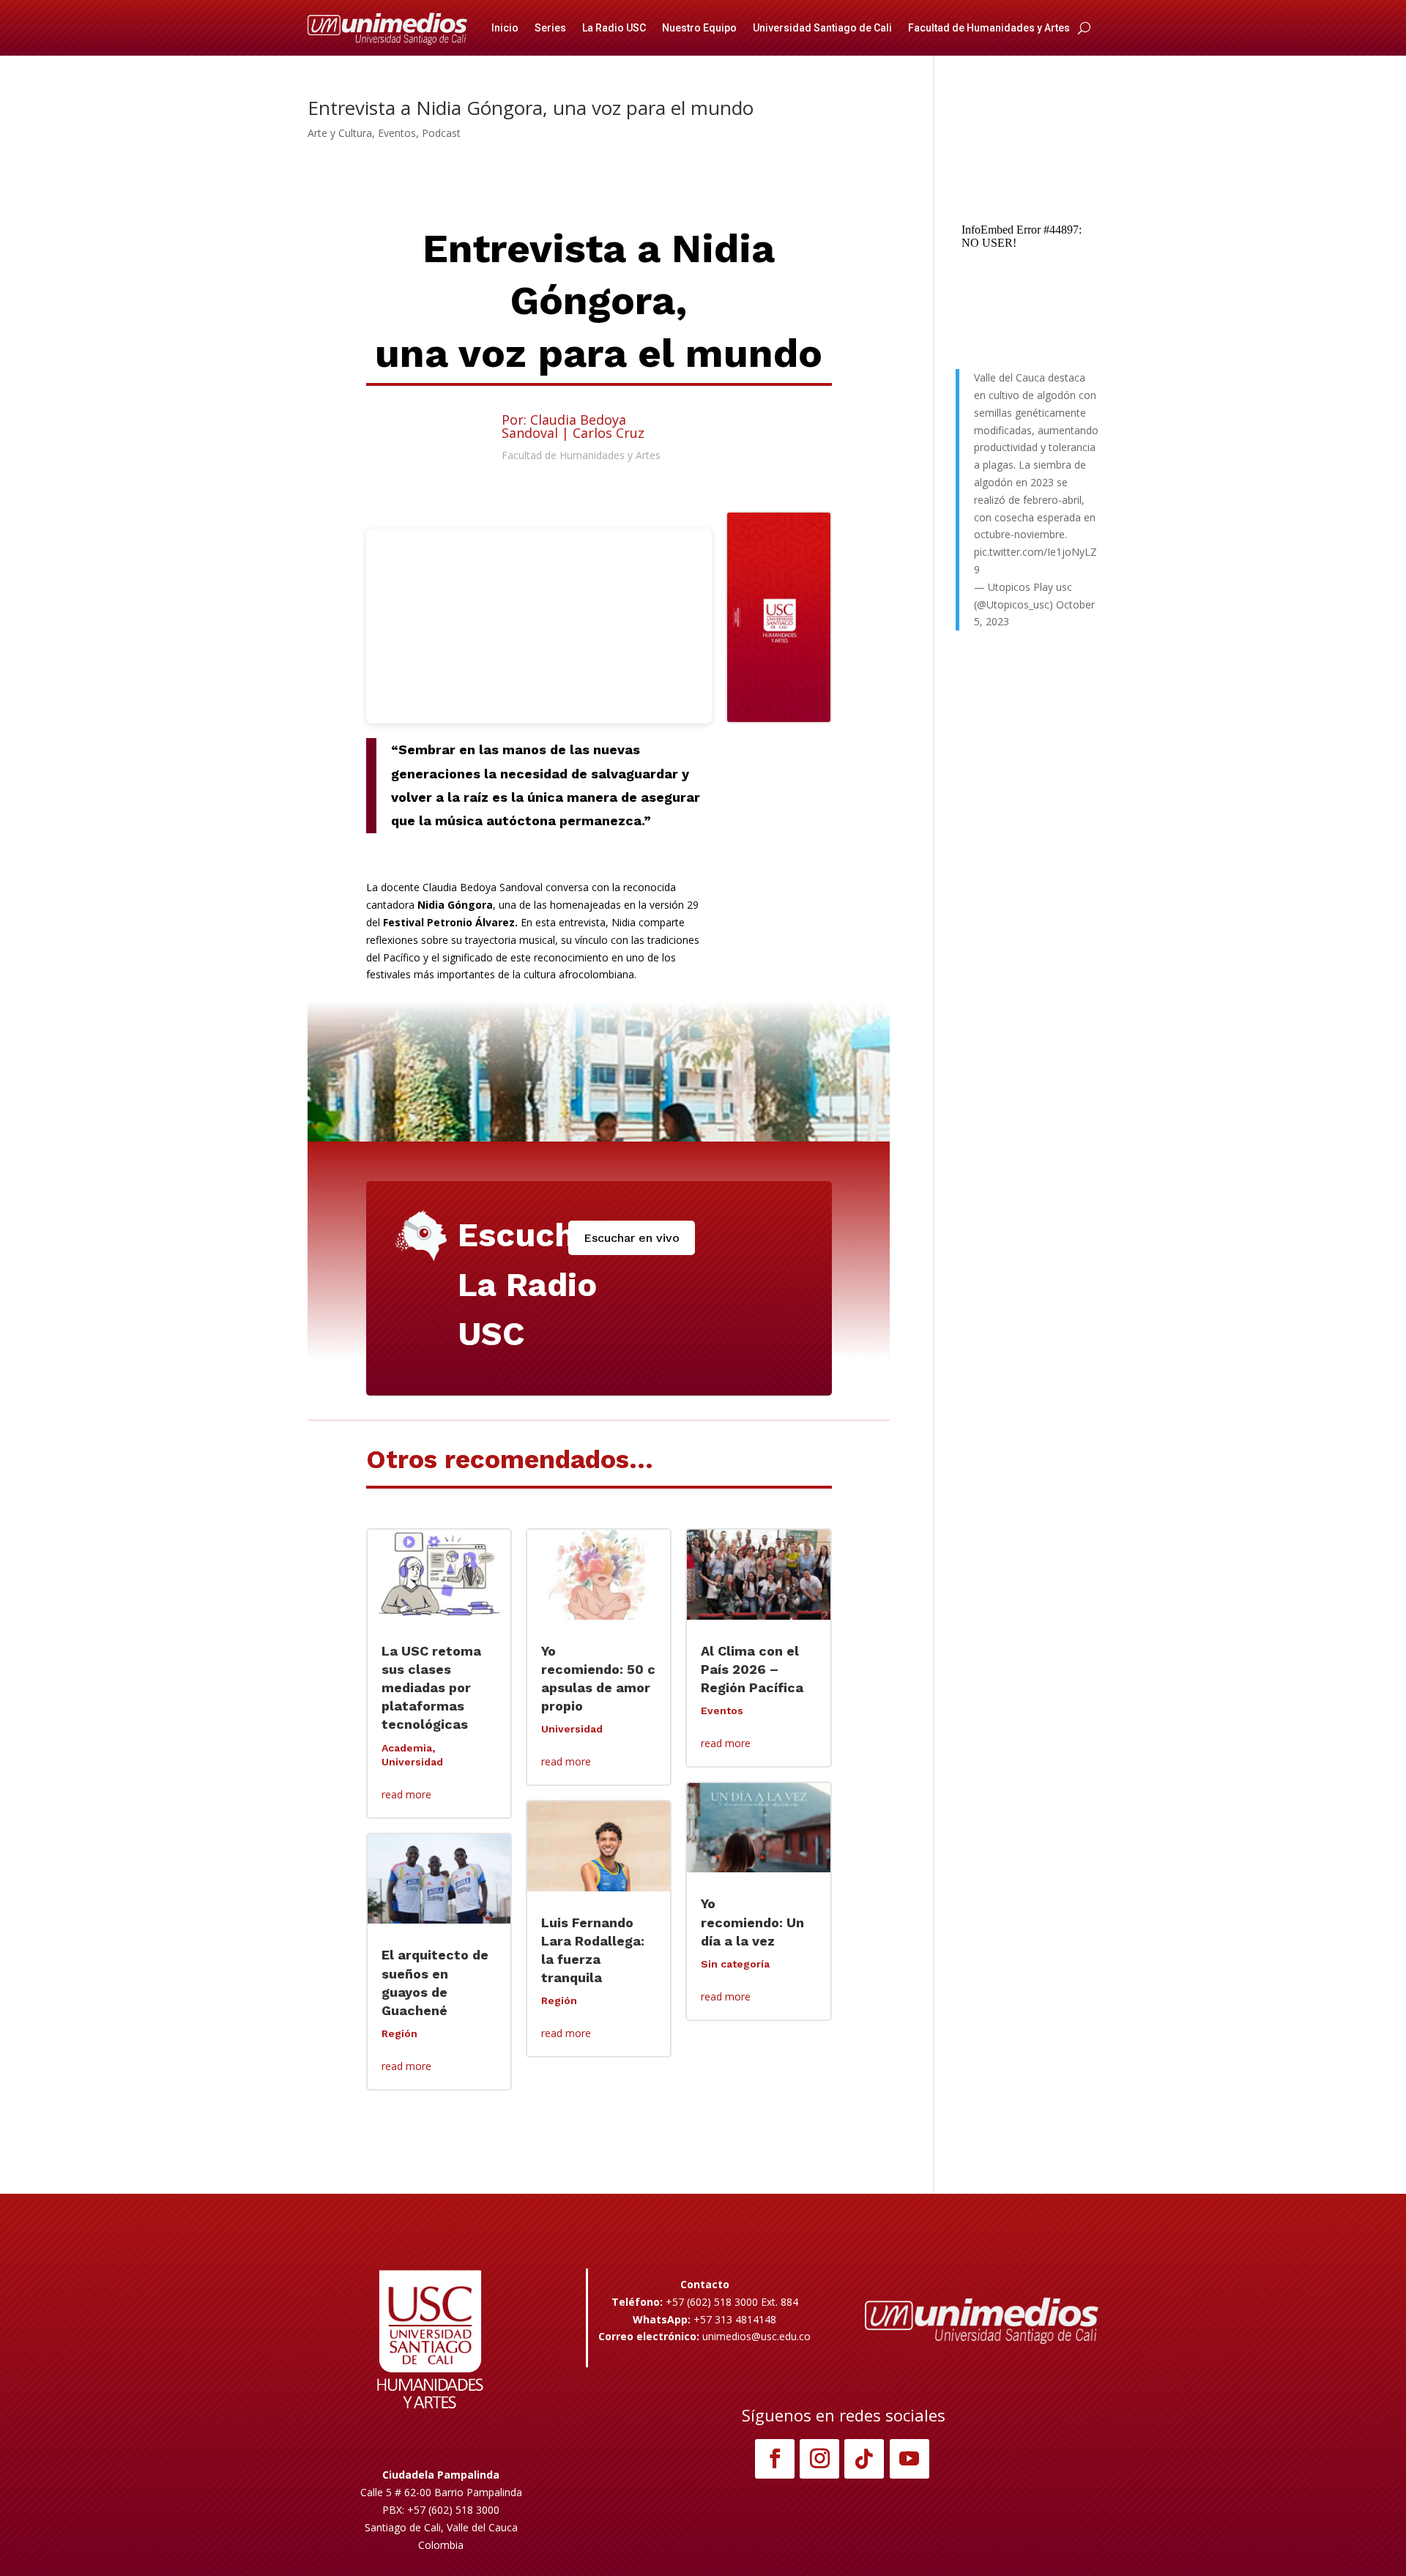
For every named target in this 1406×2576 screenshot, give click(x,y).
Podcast (441, 133)
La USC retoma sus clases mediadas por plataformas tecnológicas (431, 1688)
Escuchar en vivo (632, 1238)
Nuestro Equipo (699, 28)
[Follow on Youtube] (910, 2459)
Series (550, 28)
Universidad (412, 1762)
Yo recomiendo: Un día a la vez (752, 1922)
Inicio (505, 28)
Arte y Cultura (340, 133)
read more (406, 1794)
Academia (407, 1748)
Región (399, 2033)
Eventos (397, 133)
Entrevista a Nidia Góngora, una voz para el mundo (531, 108)
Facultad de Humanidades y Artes (989, 28)
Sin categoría (735, 1964)
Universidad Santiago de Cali (822, 28)
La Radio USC (614, 28)
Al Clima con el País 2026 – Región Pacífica (752, 1669)
